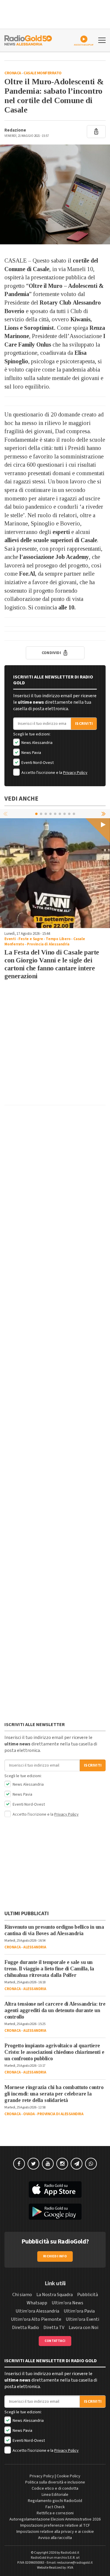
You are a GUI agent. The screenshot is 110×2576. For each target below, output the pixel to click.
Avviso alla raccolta (55, 2538)
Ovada (29, 2114)
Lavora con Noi (83, 2328)
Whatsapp (37, 2303)
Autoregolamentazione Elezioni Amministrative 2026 (55, 2519)
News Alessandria (37, 743)
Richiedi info (55, 2256)
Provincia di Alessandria (48, 944)
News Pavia (31, 753)
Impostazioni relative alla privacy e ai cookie (55, 2532)
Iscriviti (84, 724)
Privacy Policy (75, 773)
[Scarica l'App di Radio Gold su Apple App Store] (55, 2189)
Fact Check (55, 2507)
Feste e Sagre (31, 939)
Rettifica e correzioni (55, 2513)
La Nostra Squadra (55, 2295)
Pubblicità (88, 2295)
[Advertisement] (55, 1045)
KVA (70, 2568)
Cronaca (13, 73)
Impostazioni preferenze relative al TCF (55, 2525)
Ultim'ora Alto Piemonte (36, 2319)
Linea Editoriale (55, 2495)
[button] (104, 814)
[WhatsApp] (91, 2164)
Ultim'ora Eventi (82, 2319)
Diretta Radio (26, 2328)
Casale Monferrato (43, 73)
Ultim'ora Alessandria (37, 2311)
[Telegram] (77, 2164)
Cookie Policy (68, 2476)
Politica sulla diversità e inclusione (55, 2482)
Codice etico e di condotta (55, 2488)
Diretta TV (54, 2328)
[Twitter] (33, 2164)
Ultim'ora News (67, 2303)
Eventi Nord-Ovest (37, 763)
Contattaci (55, 2341)
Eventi (10, 939)
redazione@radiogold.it (75, 2563)
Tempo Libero (58, 939)
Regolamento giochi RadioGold (55, 2501)
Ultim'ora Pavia (79, 2311)
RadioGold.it (70, 2553)
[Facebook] (19, 2164)
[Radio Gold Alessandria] (28, 40)
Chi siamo (22, 2295)
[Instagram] (62, 2164)
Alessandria (35, 1947)
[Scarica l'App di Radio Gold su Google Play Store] (55, 2212)
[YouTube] (48, 2164)
